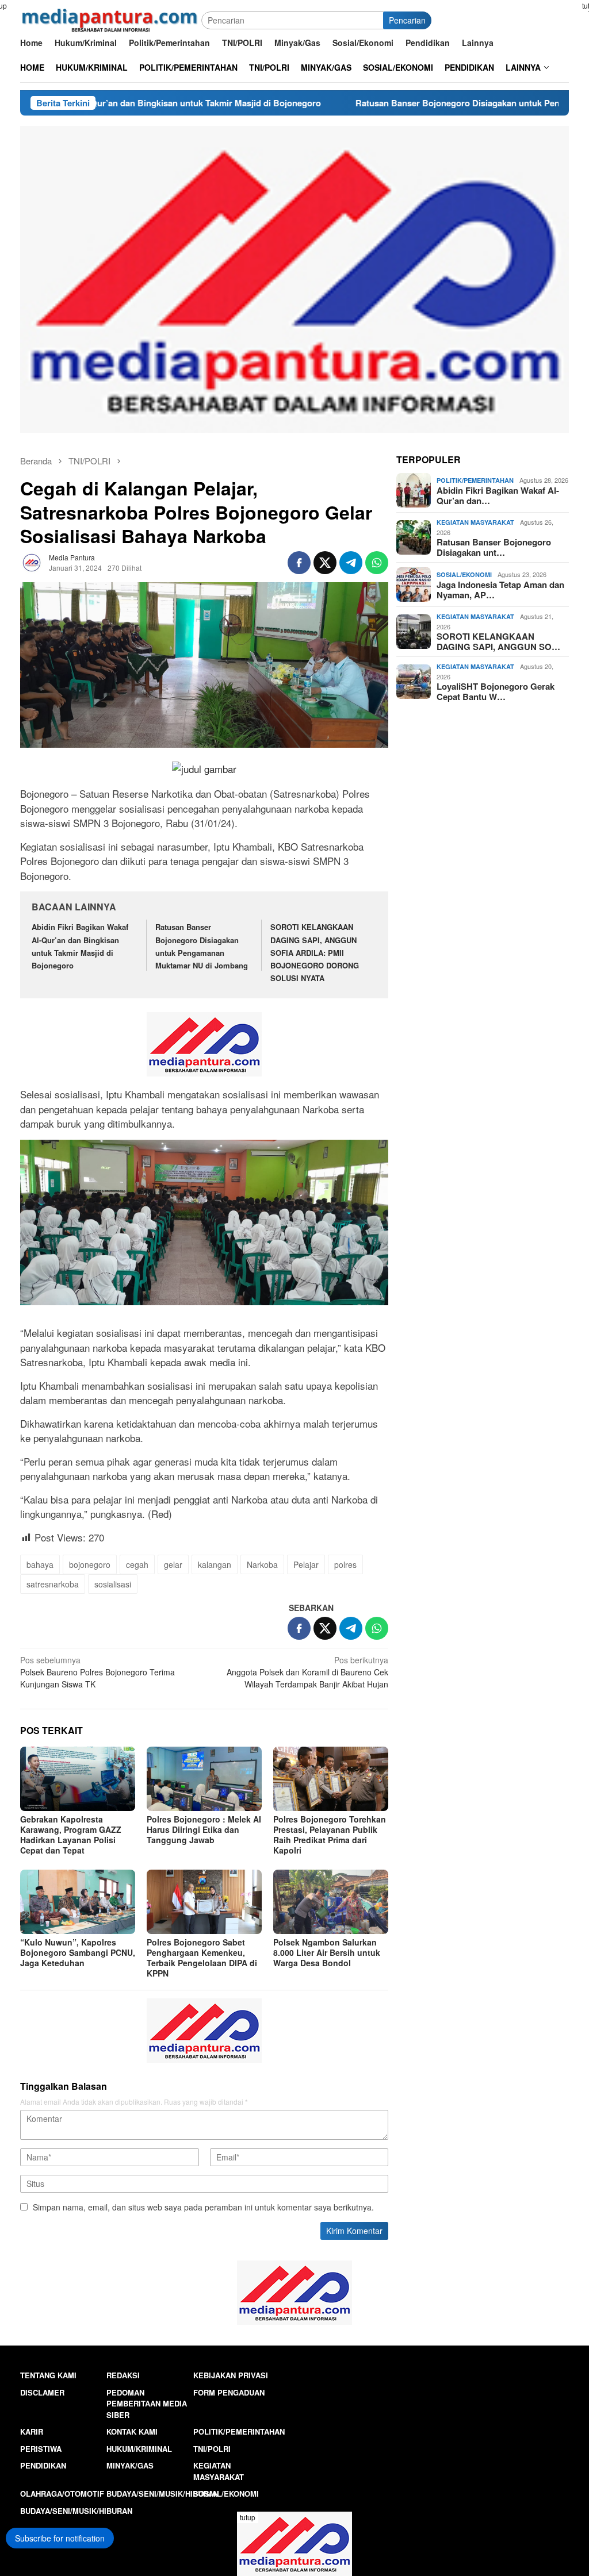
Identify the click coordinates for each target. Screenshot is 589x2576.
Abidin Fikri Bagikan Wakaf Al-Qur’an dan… (498, 495)
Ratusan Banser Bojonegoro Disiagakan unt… (494, 547)
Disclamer (42, 2392)
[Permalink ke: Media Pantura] (32, 562)
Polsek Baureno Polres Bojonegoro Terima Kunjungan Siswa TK (97, 1672)
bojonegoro (90, 1564)
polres (345, 1564)
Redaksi (123, 2375)
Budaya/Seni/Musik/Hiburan (162, 2494)
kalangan (215, 1564)
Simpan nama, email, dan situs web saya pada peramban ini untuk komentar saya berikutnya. (203, 2207)
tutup (248, 2517)
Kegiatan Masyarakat (475, 522)
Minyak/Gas (130, 2465)
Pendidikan (43, 2465)
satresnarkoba (53, 1584)
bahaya (40, 1564)
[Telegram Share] (351, 563)
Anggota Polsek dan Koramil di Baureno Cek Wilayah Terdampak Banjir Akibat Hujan (307, 1672)
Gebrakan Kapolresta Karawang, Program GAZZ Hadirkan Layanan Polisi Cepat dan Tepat (71, 1835)
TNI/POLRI (212, 2449)
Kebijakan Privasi (231, 2375)
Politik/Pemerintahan (475, 480)
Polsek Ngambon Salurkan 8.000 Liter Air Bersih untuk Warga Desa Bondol (327, 1952)
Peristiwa (41, 2449)
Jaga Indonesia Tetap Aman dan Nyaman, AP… (500, 590)
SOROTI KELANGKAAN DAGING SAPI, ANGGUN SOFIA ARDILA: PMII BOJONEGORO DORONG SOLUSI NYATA (315, 952)
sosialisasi (113, 1584)
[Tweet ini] (325, 563)
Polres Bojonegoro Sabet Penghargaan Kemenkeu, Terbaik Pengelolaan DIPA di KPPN (202, 1958)
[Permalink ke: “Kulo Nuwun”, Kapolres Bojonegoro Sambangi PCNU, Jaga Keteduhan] (78, 1902)
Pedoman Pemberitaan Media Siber (147, 2404)
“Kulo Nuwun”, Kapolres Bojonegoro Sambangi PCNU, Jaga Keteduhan (78, 1952)
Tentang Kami (48, 2375)
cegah (137, 1564)
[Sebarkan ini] (299, 563)
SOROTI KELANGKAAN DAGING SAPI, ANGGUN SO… (498, 641)
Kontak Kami (132, 2431)
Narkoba (262, 1564)
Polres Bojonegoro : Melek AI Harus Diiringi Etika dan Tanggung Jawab (204, 1829)
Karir (32, 2431)
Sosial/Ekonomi (464, 574)
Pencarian (407, 20)
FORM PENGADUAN (229, 2392)
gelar (173, 1564)
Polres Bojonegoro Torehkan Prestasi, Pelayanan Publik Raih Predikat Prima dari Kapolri (330, 1835)
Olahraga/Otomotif (62, 2494)
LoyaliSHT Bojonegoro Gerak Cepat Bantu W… (496, 691)
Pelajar (306, 1564)
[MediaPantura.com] (111, 19)
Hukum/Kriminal (139, 2449)
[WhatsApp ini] (377, 563)
